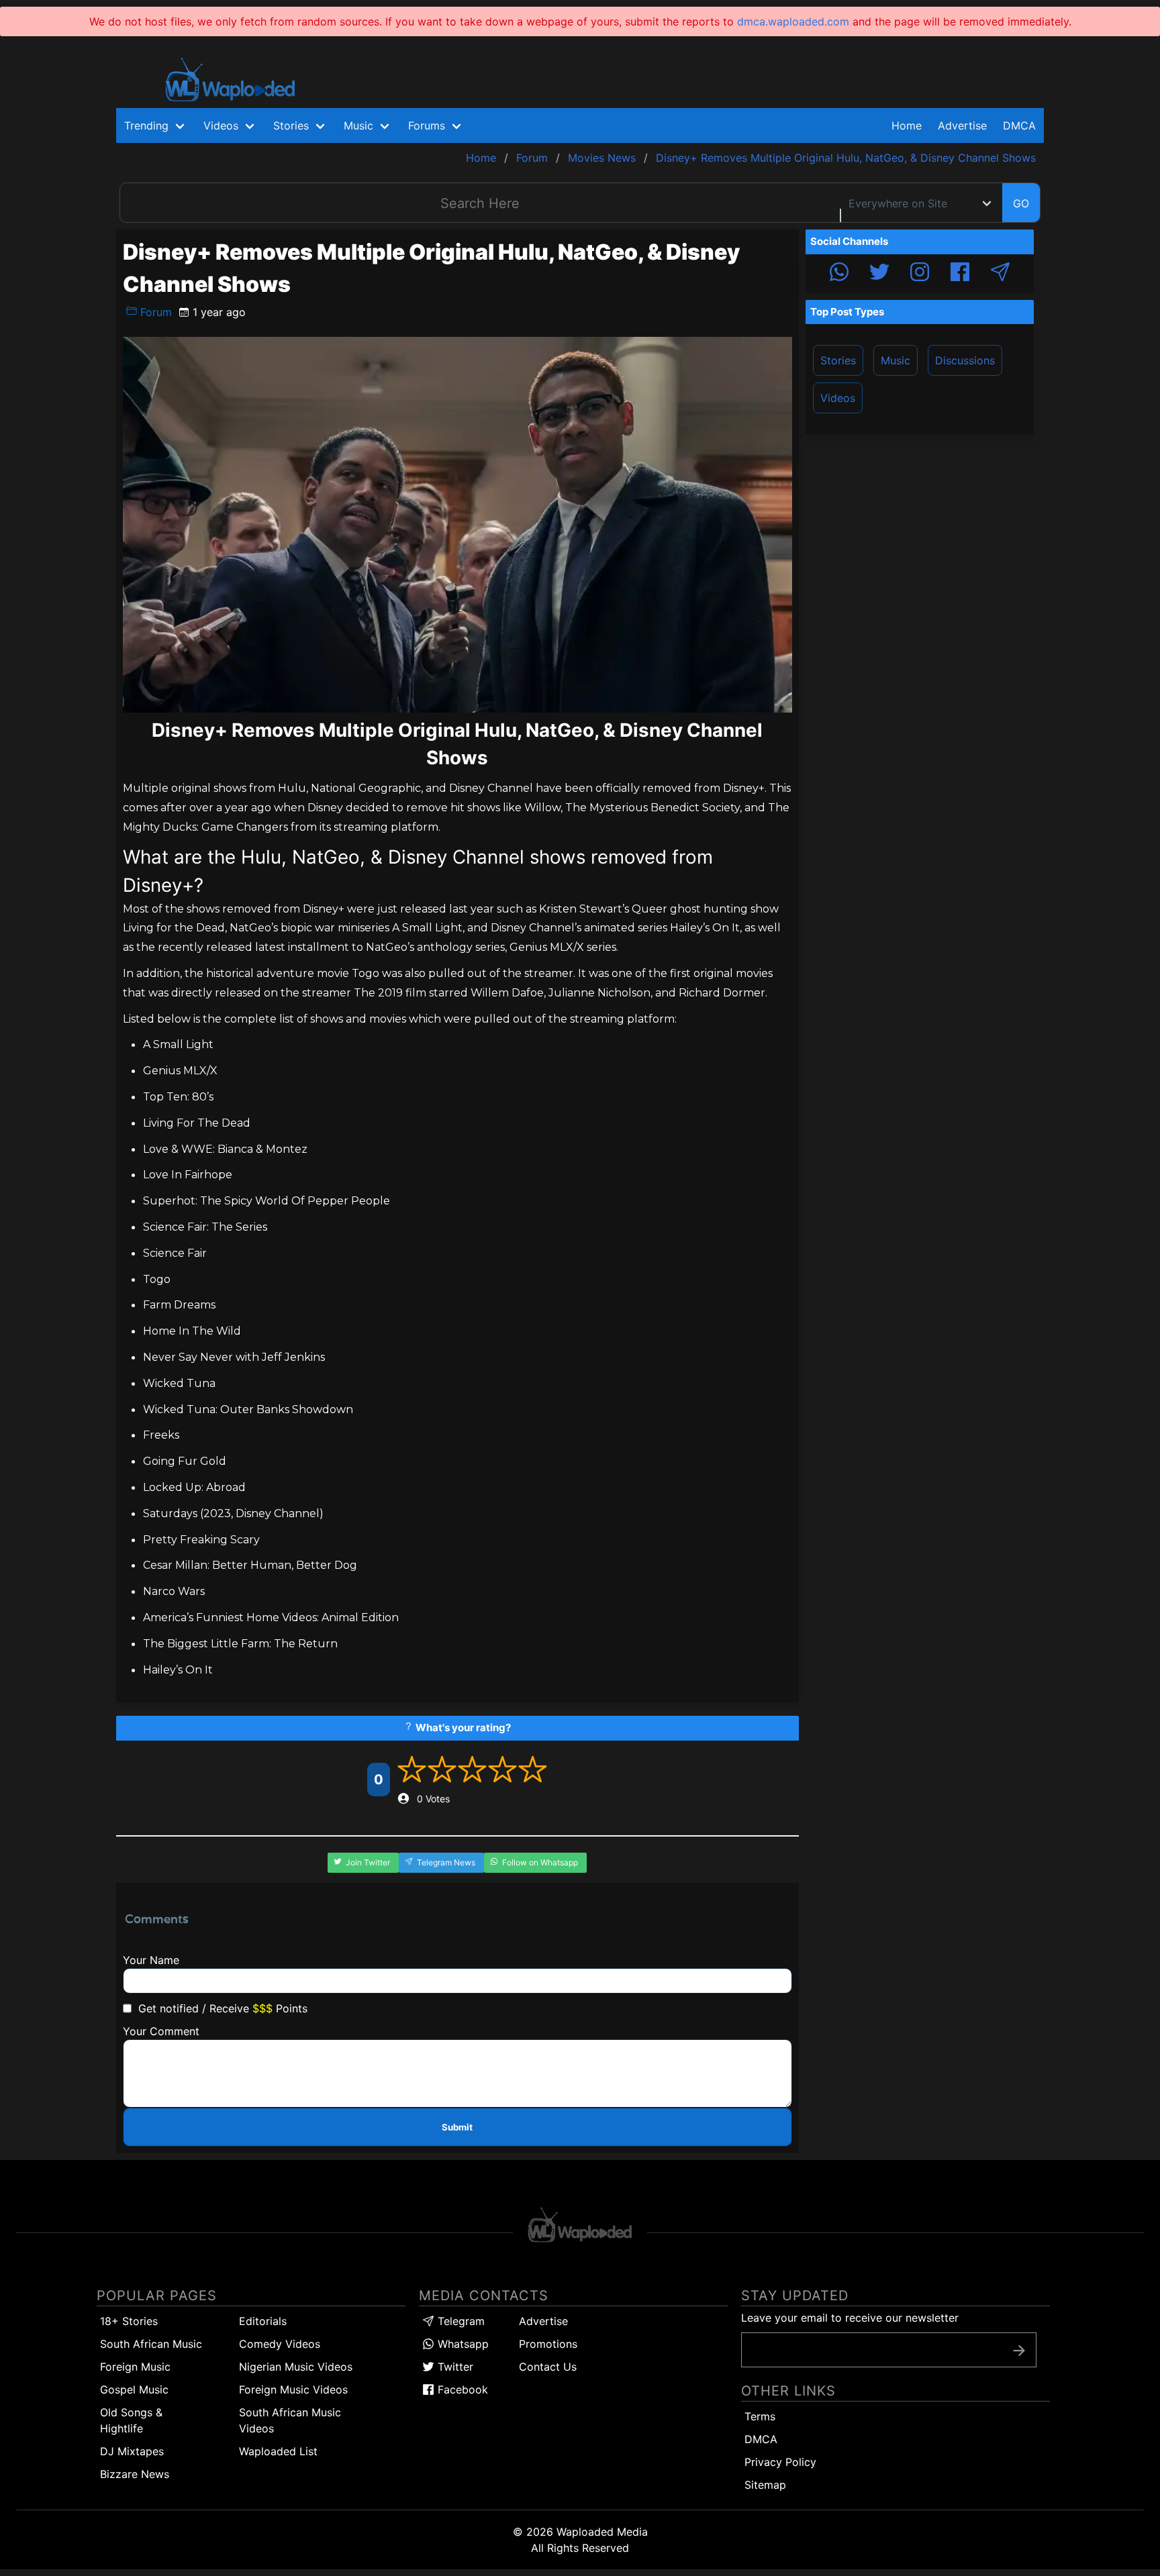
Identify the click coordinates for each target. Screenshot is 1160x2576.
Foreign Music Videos (293, 2389)
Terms (760, 2416)
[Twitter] (879, 274)
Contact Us (548, 2367)
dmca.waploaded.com (793, 21)
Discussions (965, 360)
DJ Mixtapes (132, 2451)
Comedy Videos (280, 2344)
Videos (838, 398)
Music (896, 360)
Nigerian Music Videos (296, 2367)
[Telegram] (1000, 274)
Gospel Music (134, 2389)
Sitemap (765, 2485)
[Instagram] (920, 274)
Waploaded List (278, 2451)
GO (1021, 203)
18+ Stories (129, 2321)
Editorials (263, 2321)
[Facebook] (960, 274)
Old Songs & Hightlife (131, 2420)
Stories (838, 360)
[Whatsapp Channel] (839, 274)
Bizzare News (135, 2474)
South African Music (151, 2344)
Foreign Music (135, 2367)
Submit (457, 2127)
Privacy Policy (780, 2462)
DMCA (1019, 125)
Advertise (543, 2321)
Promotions (548, 2344)
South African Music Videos (290, 2420)
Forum (154, 312)
